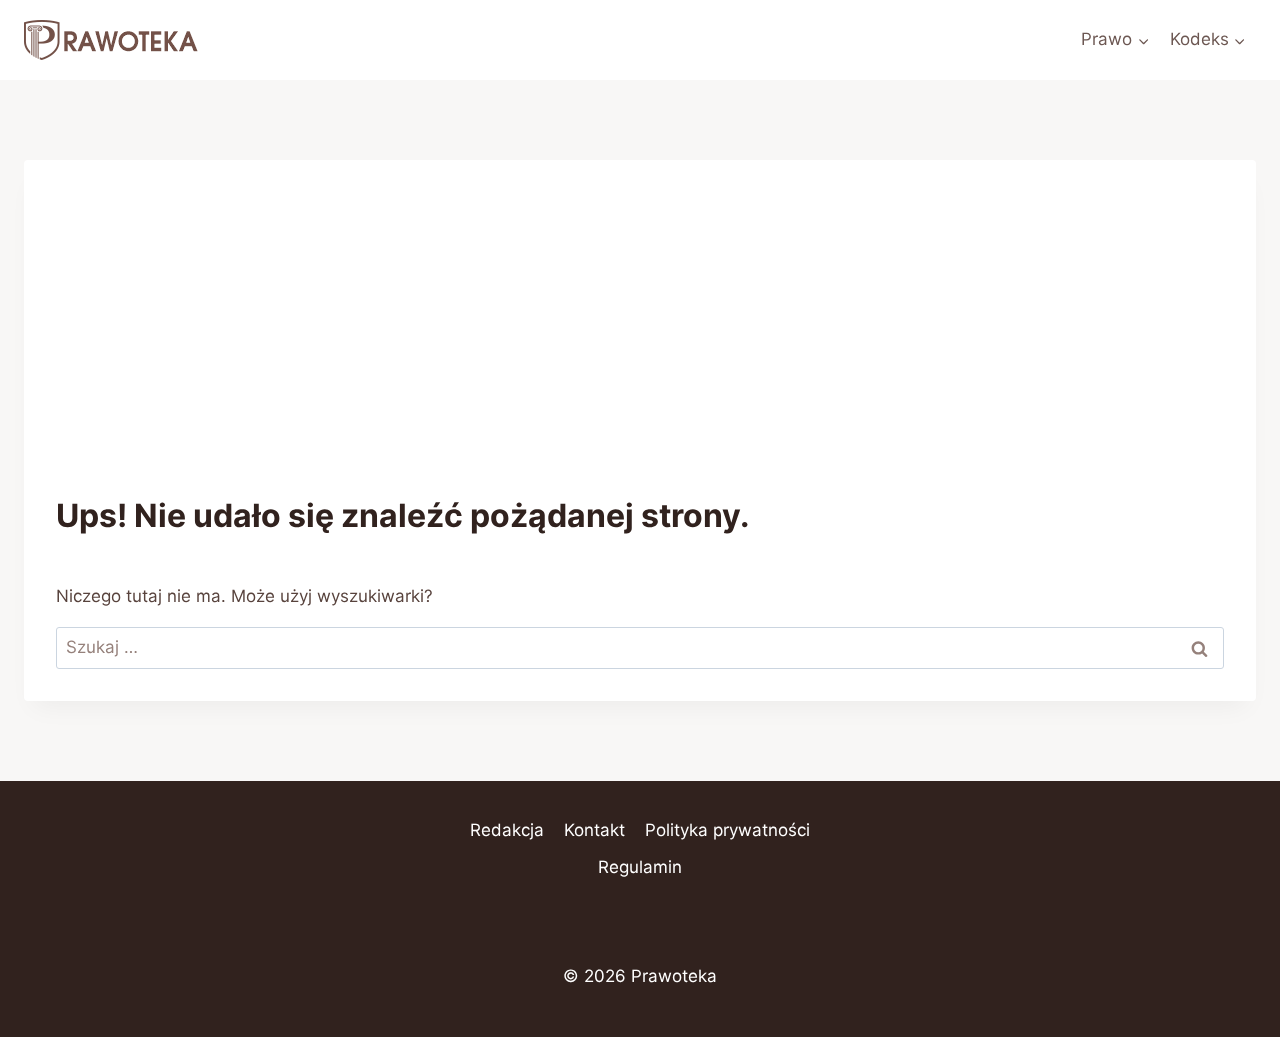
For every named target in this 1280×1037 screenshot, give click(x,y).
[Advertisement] (640, 342)
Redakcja (507, 830)
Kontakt (594, 830)
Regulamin (640, 867)
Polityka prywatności (727, 830)
